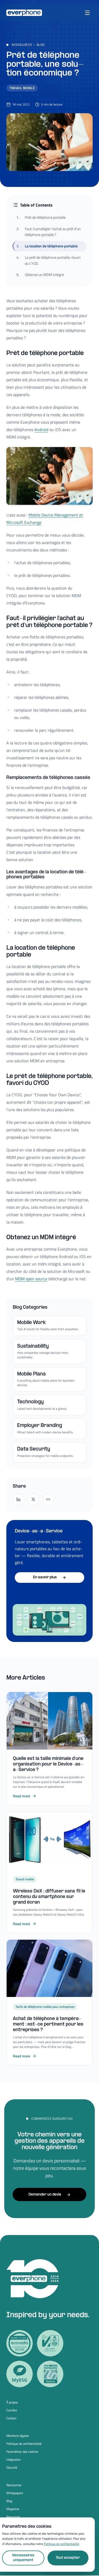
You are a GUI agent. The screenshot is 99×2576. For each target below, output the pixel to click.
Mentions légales (18, 2436)
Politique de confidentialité (24, 2444)
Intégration (13, 2460)
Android (41, 430)
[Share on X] (33, 1499)
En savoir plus (45, 1577)
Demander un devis (45, 2195)
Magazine (13, 2509)
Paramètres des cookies (22, 2452)
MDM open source (31, 1279)
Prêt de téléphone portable (41, 217)
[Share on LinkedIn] (18, 1499)
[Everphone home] (24, 13)
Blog (41, 45)
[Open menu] (87, 13)
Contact (11, 2418)
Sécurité (12, 2468)
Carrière (12, 2410)
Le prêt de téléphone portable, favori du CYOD (48, 260)
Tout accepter (68, 2558)
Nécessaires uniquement (23, 2558)
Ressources (22, 45)
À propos (12, 2402)
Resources (13, 2517)
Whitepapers (15, 2493)
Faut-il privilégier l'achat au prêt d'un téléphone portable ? (49, 232)
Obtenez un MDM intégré (40, 275)
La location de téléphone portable (47, 246)
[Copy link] (48, 1499)
